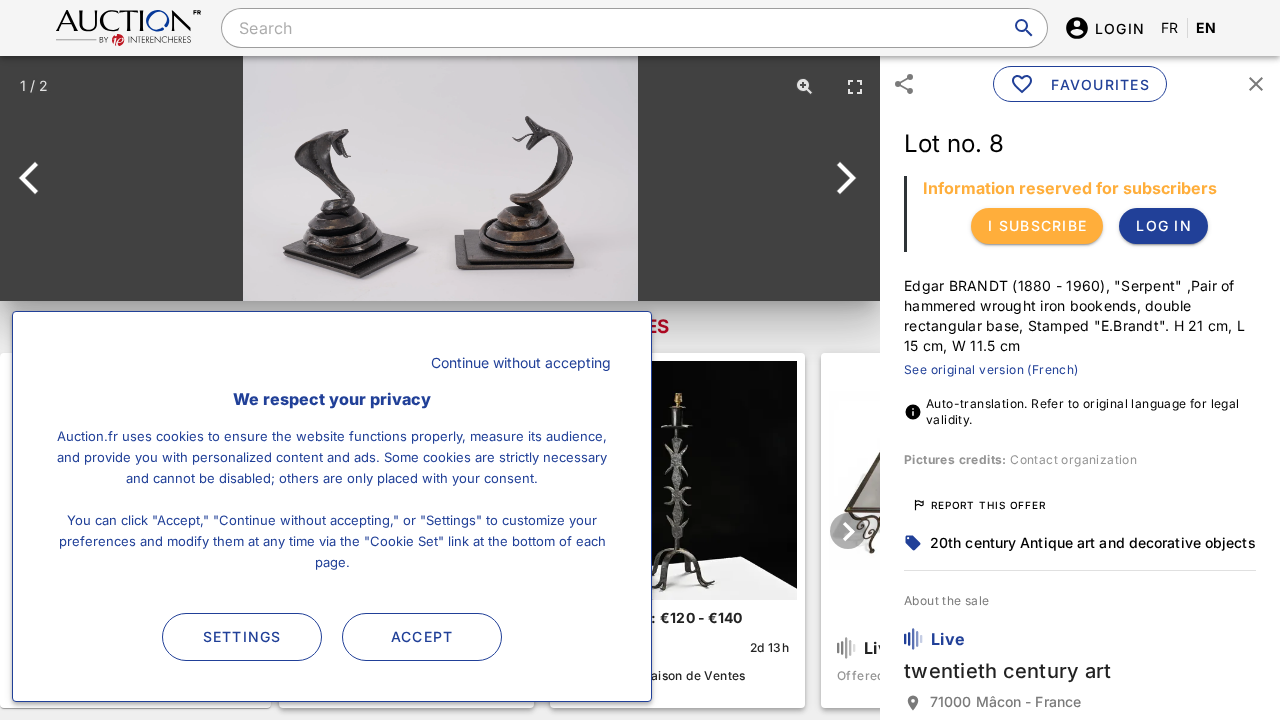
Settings (242, 636)
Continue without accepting (521, 362)
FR (1170, 27)
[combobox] (634, 28)
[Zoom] (805, 86)
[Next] (842, 178)
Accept (422, 636)
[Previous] (37, 178)
